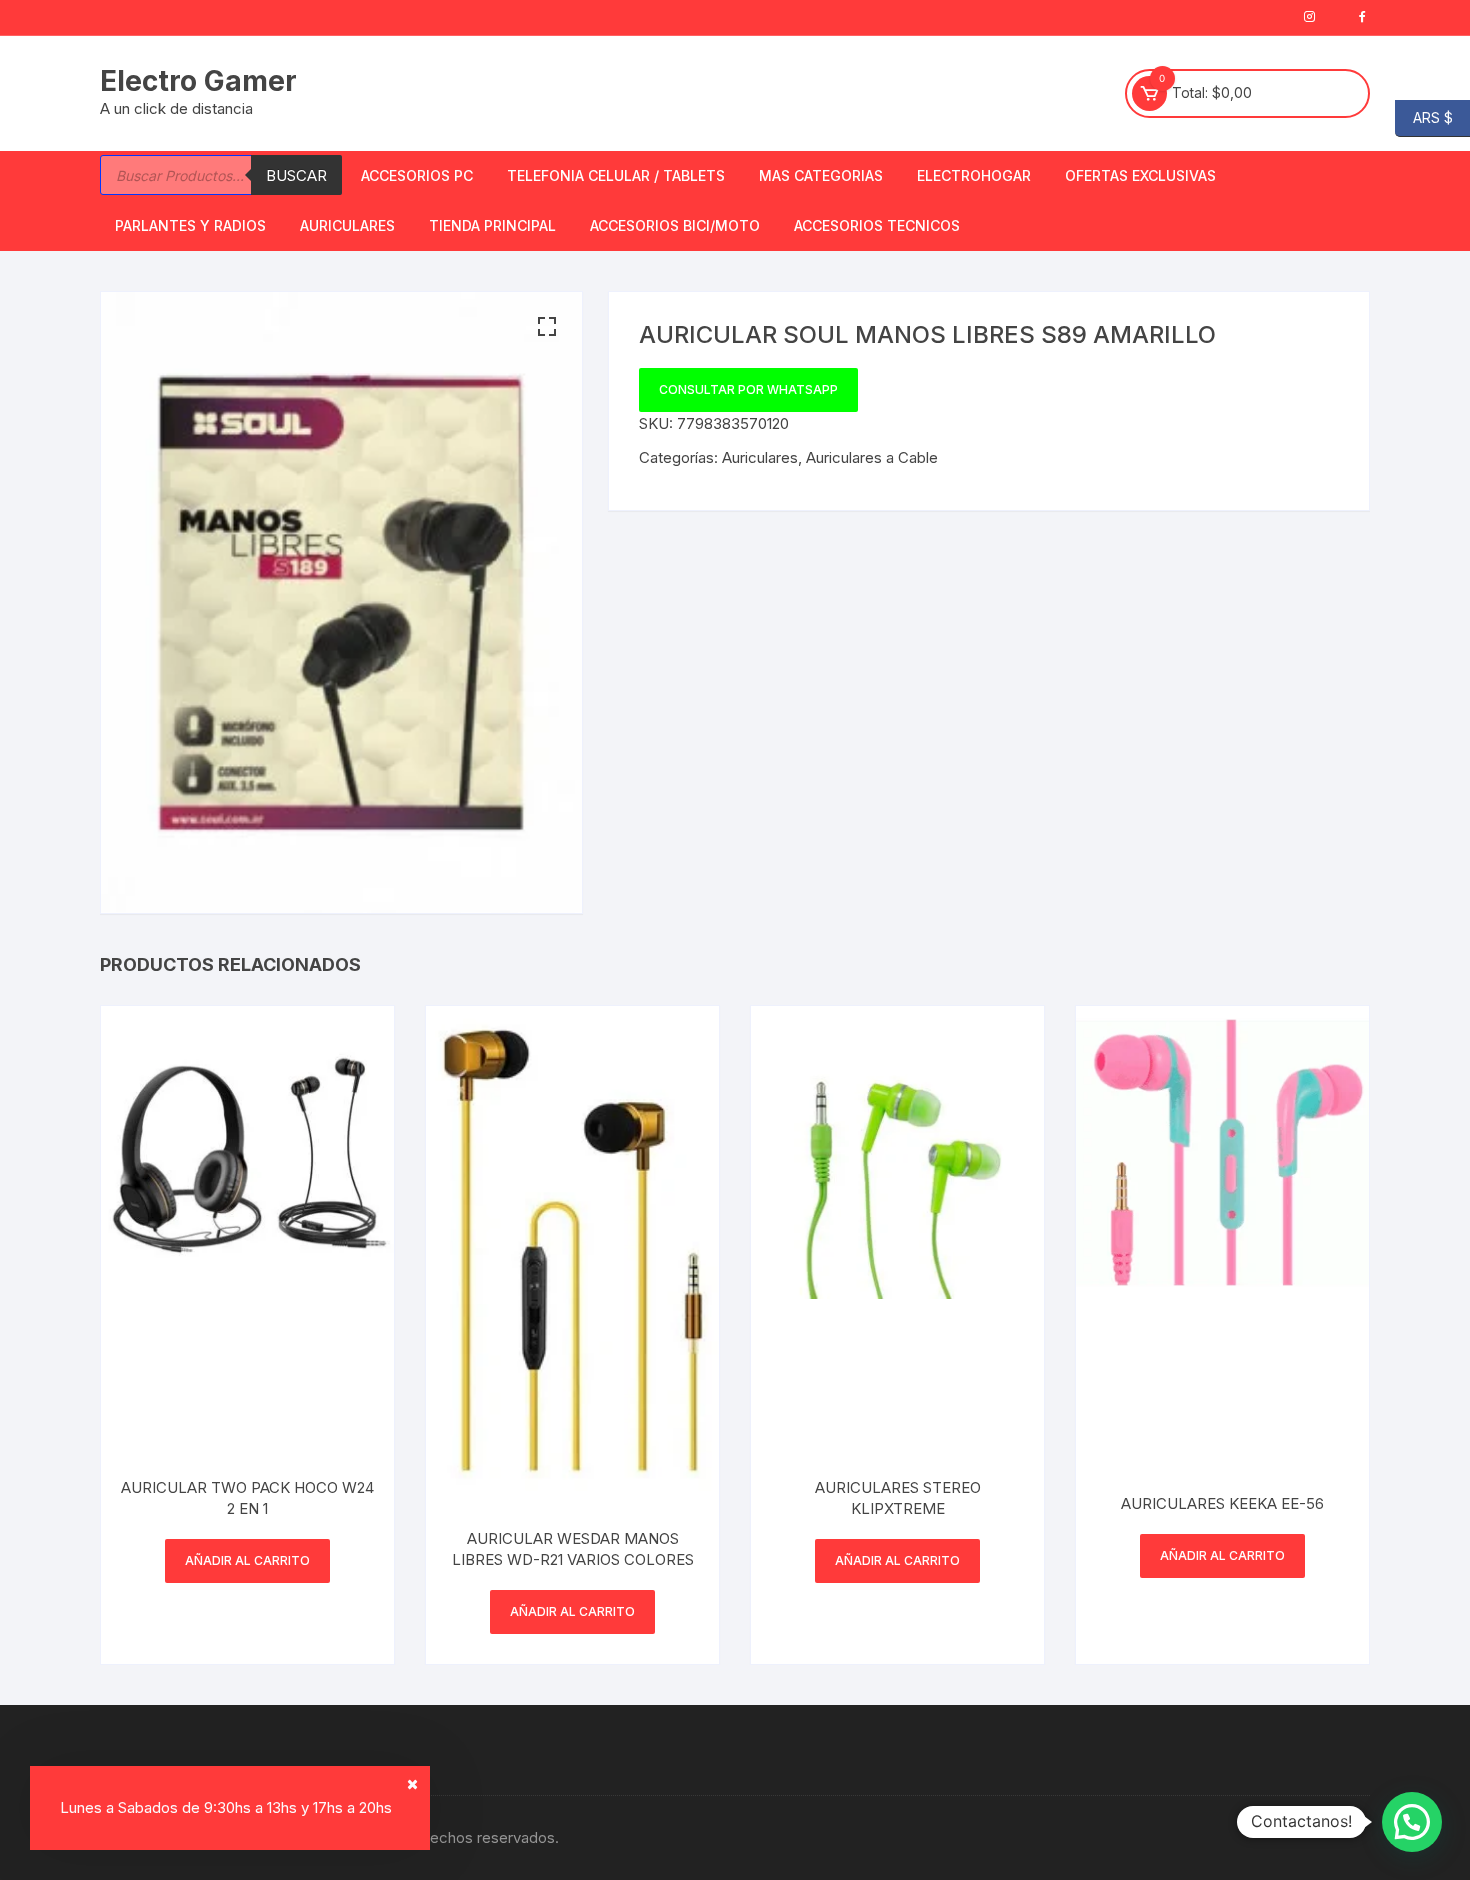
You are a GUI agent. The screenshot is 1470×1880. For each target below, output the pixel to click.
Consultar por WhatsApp (748, 389)
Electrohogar (974, 175)
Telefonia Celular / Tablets (616, 175)
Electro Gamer (198, 81)
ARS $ (1424, 116)
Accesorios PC (417, 175)
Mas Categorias (821, 175)
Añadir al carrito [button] (247, 1560)
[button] (547, 327)
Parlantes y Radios (190, 225)
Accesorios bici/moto (675, 225)
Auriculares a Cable (872, 457)
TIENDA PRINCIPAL (492, 225)
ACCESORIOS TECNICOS (877, 225)
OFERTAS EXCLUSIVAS (1140, 175)
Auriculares (347, 225)
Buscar (296, 175)
